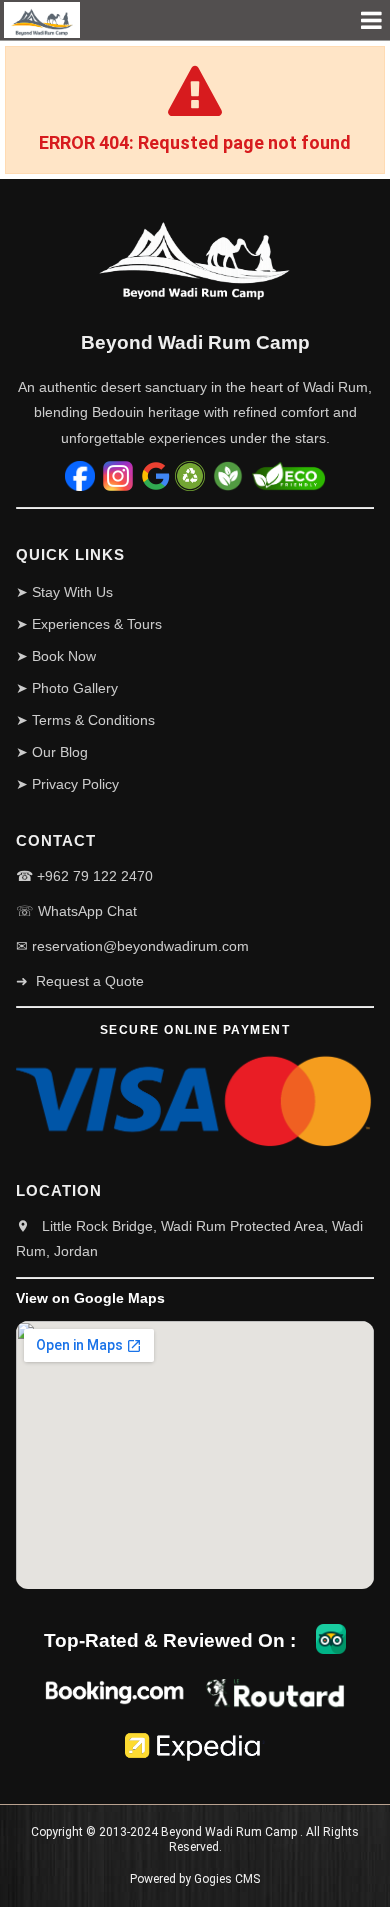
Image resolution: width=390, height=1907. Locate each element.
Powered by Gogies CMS (195, 1879)
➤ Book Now (56, 656)
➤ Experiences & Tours (89, 624)
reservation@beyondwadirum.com (140, 946)
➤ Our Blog (52, 752)
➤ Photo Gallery (67, 688)
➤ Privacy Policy (67, 784)
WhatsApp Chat (87, 911)
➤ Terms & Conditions (85, 720)
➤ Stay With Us (64, 592)
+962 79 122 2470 (95, 876)
